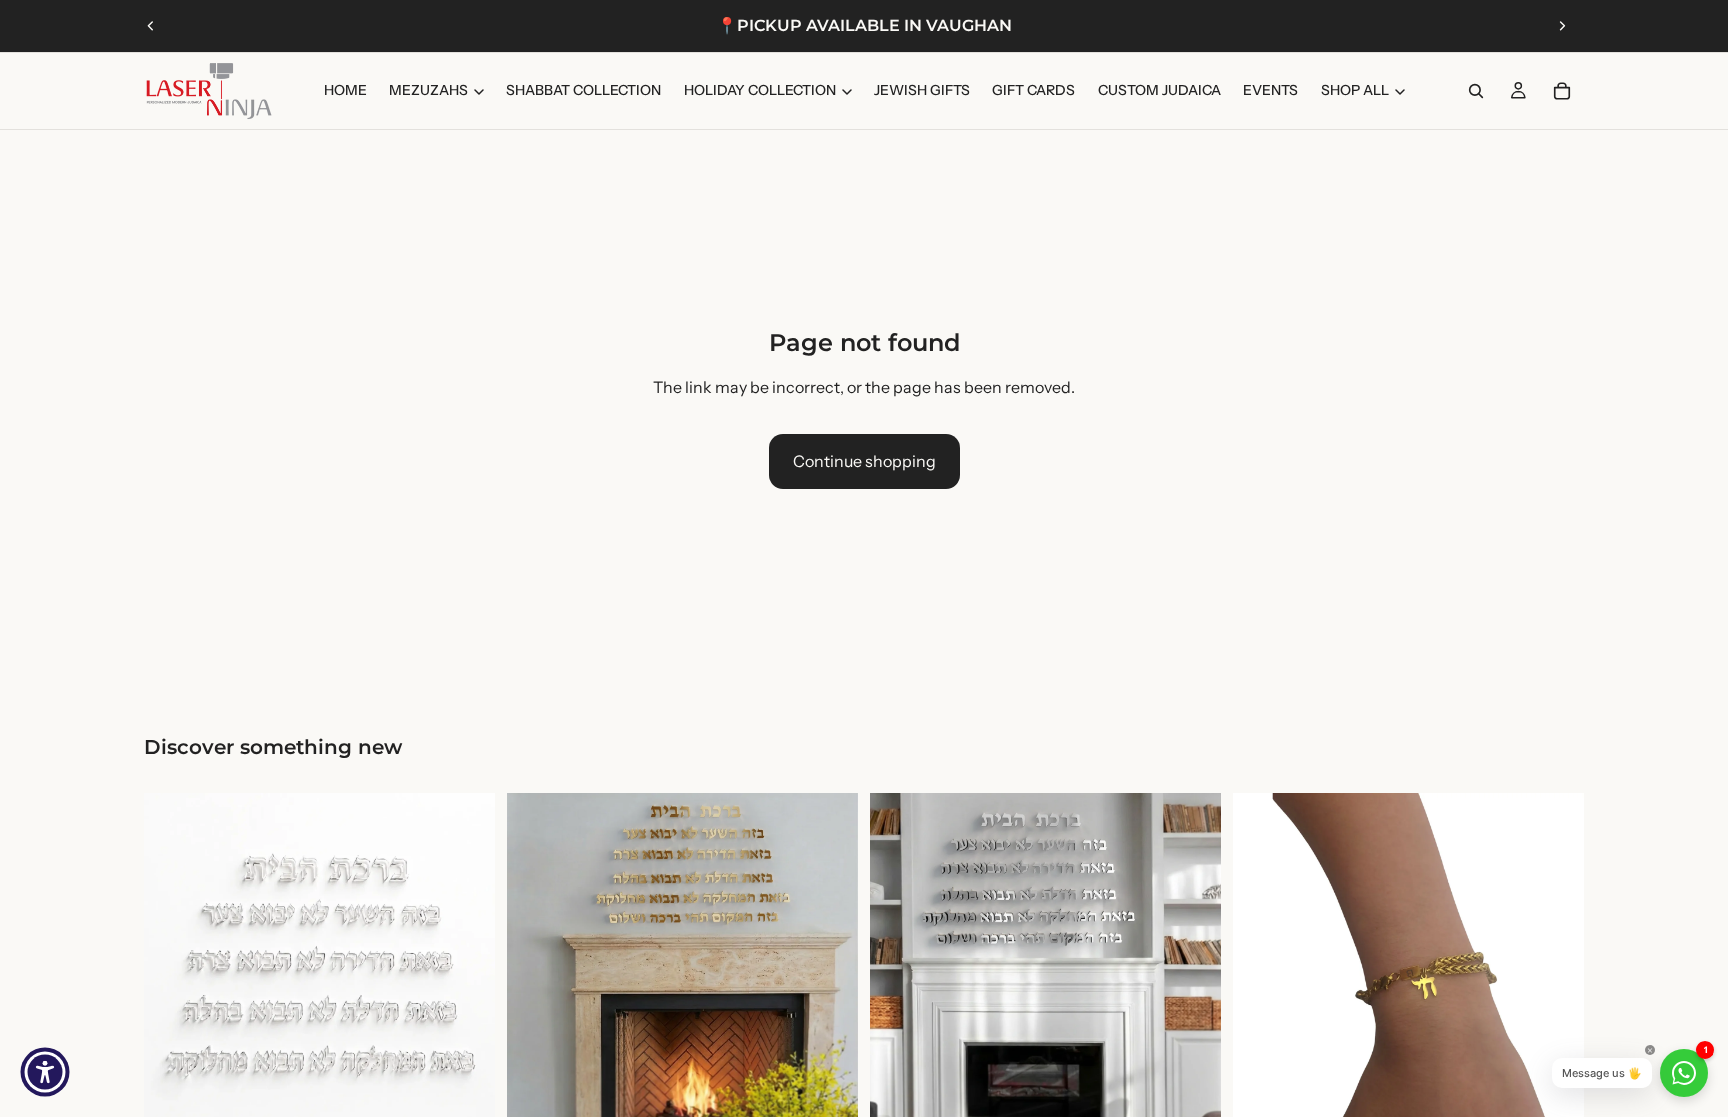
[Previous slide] (151, 26)
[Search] (1476, 91)
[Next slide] (1562, 26)
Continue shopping (864, 461)
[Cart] (1562, 91)
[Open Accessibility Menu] (45, 1072)
